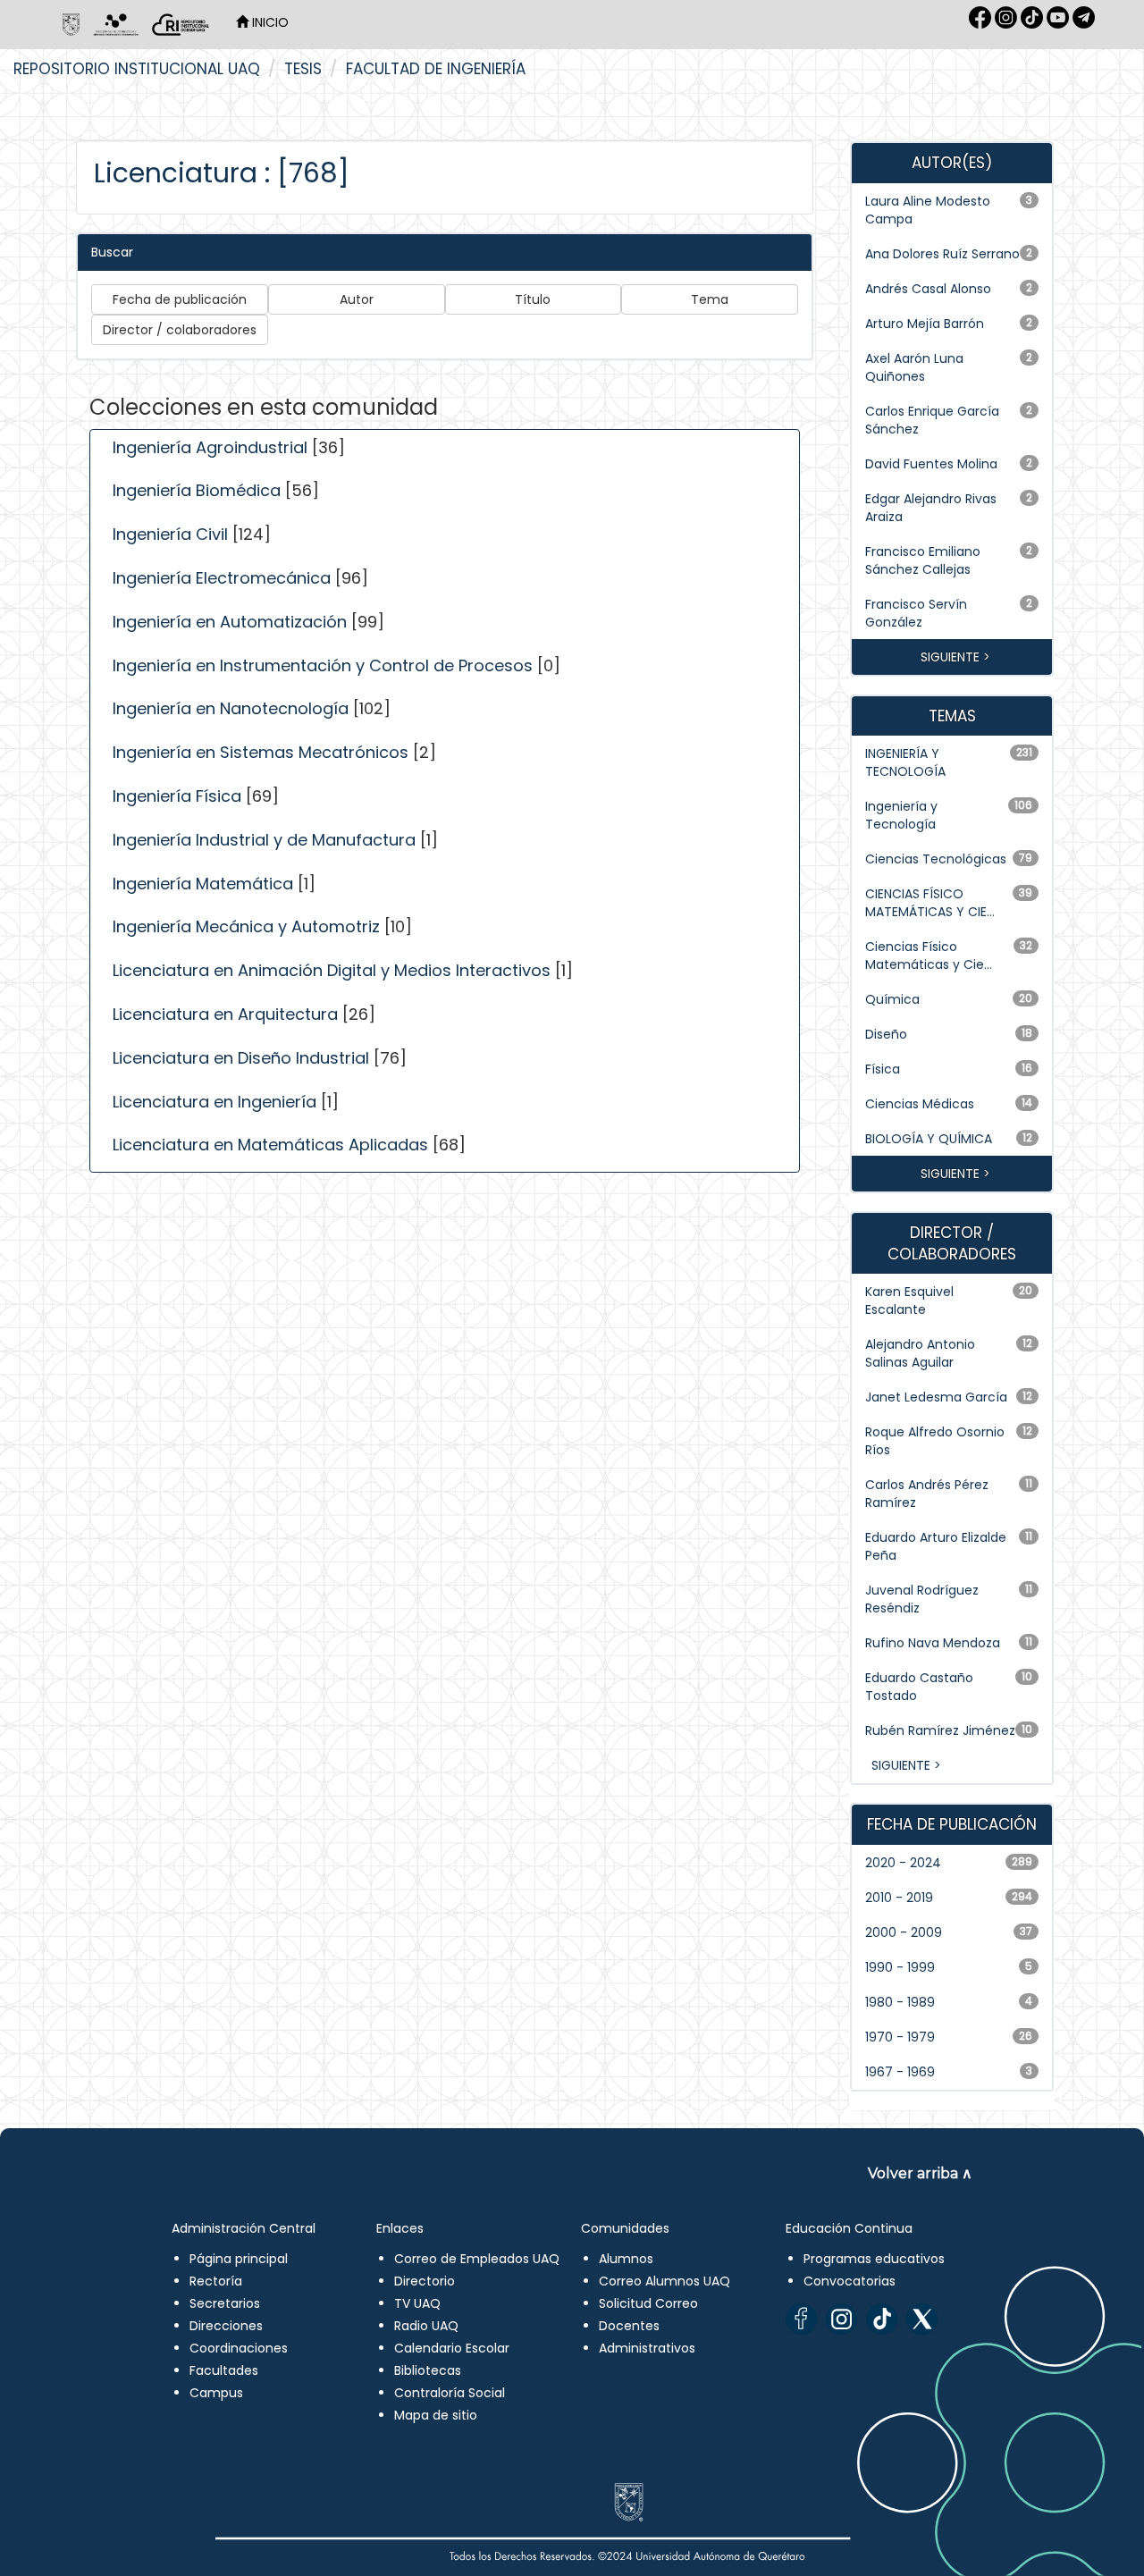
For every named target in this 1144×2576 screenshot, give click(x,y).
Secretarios (225, 2303)
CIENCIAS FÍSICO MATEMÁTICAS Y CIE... (930, 903)
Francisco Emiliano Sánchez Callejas (923, 560)
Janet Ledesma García (936, 1397)
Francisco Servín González (916, 613)
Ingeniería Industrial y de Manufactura (264, 840)
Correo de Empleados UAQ (477, 2259)
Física (883, 1069)
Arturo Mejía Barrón (925, 324)
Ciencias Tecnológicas (936, 859)
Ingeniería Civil (170, 534)
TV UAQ (417, 2303)
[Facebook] (801, 2319)
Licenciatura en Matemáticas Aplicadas (270, 1145)
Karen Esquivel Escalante (909, 1301)
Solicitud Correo (648, 2303)
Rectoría (216, 2281)
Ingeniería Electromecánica (222, 578)
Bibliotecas (428, 2370)
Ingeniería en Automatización (230, 622)
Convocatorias (850, 2281)
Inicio (269, 22)
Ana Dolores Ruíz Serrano (942, 254)
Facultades (224, 2370)
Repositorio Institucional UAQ (137, 69)
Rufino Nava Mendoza (933, 1643)
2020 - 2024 (903, 1863)
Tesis (303, 69)
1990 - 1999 (900, 1967)
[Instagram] (841, 2319)
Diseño (886, 1034)
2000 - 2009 (904, 1932)
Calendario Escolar (452, 2348)
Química (892, 999)
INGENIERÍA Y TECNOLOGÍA (905, 762)
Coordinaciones (239, 2348)
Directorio (425, 2281)
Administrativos (647, 2348)
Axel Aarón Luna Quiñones (914, 367)
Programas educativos (874, 2259)
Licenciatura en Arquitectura (225, 1014)
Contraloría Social (450, 2393)
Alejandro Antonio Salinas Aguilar (920, 1353)
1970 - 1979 (900, 2037)
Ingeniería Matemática (203, 884)
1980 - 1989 (900, 2002)
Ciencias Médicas (920, 1104)
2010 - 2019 (899, 1898)
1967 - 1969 (900, 2072)
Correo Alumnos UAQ (665, 2281)
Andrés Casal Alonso (928, 289)
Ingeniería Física (177, 796)
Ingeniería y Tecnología (901, 815)
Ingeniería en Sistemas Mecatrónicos (261, 752)
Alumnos (626, 2259)
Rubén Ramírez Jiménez (940, 1730)
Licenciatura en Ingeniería (214, 1102)
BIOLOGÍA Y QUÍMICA (929, 1139)
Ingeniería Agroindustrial (210, 447)
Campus (216, 2393)
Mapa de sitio (436, 2415)
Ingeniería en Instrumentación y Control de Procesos (323, 665)
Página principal (239, 2259)
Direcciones (226, 2326)
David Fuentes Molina (931, 464)
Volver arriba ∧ (920, 2173)
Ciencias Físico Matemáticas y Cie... (929, 955)
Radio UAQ (426, 2326)
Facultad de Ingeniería (436, 69)
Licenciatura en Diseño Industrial (241, 1058)
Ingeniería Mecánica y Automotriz (246, 926)
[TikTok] (882, 2319)
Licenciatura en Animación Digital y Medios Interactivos (332, 970)
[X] (922, 2319)
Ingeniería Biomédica (197, 490)
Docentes (629, 2326)
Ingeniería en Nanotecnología (231, 708)
